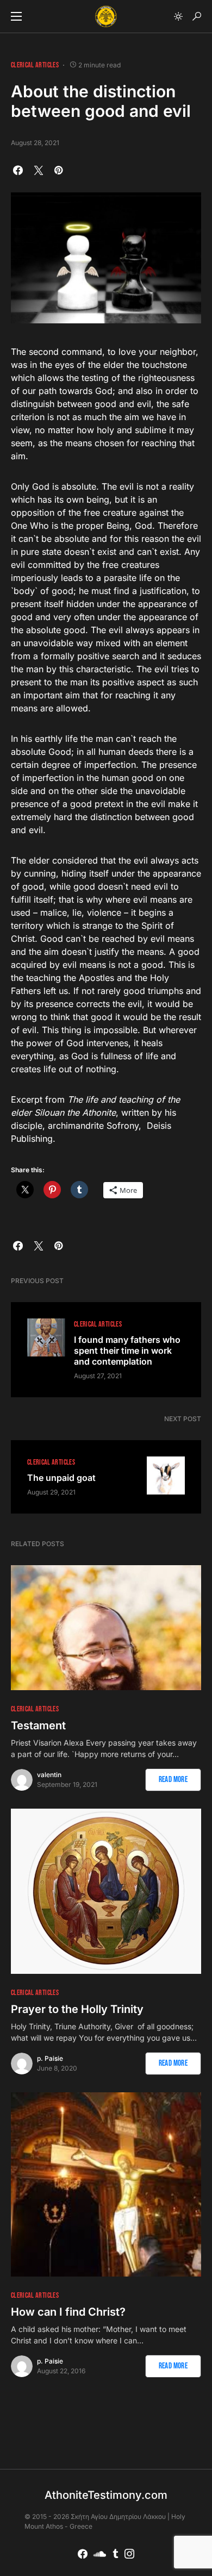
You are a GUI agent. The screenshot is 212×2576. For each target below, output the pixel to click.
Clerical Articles (35, 65)
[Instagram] (129, 2554)
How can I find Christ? (68, 2312)
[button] (16, 16)
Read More (173, 1780)
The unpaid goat (61, 1478)
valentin (49, 1775)
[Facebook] (83, 2554)
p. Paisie (50, 2058)
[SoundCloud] (100, 2554)
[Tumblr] (116, 2554)
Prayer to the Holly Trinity (77, 2009)
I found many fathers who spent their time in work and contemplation (127, 1350)
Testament (38, 1725)
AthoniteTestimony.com (106, 2495)
